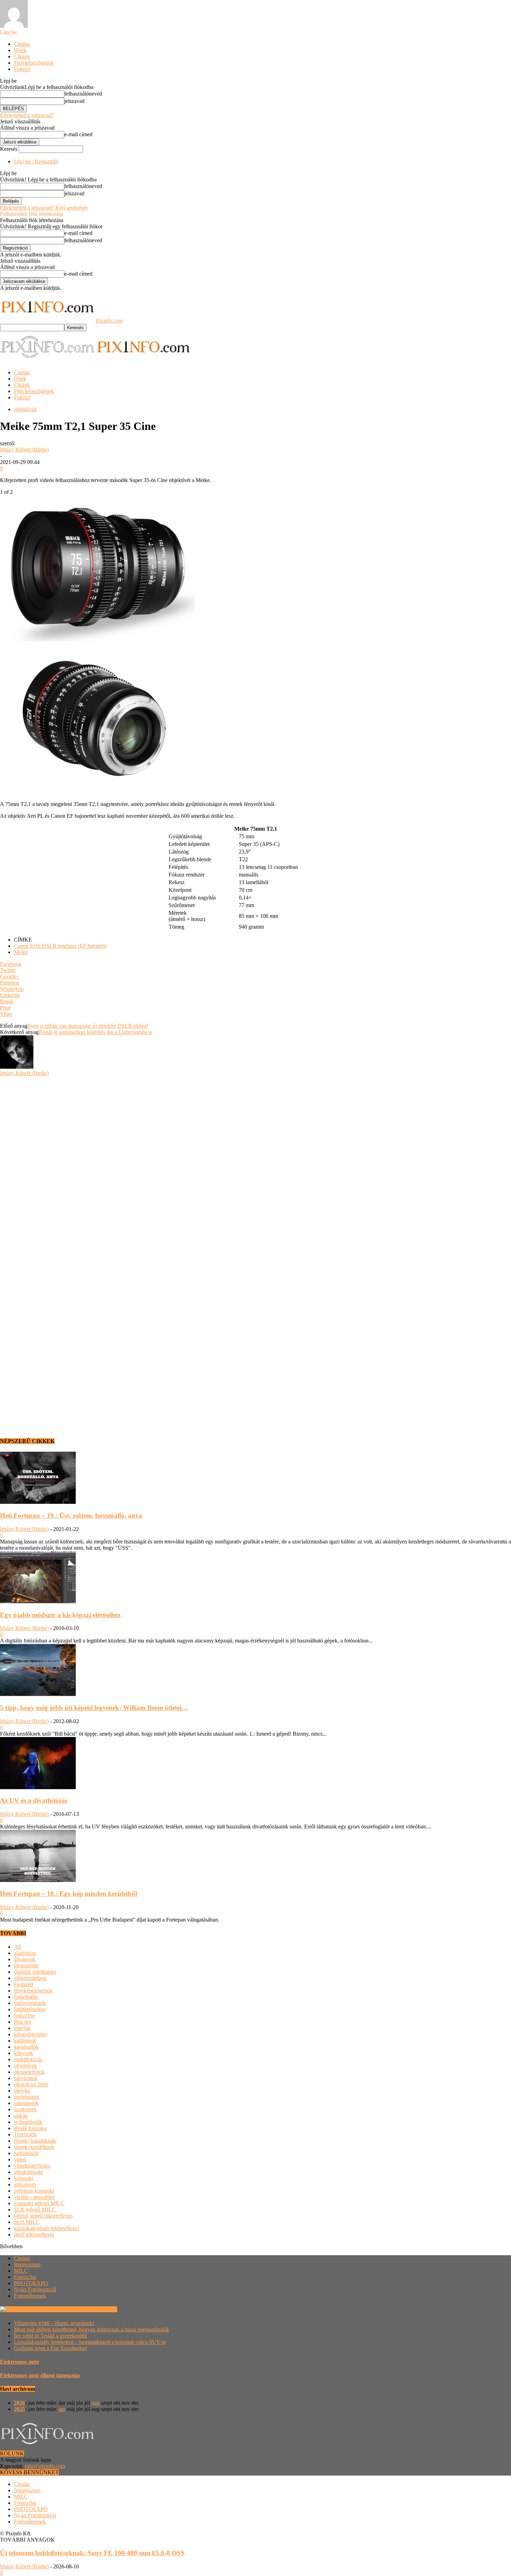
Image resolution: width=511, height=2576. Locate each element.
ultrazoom (25, 2184)
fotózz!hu (24, 2016)
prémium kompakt (34, 2191)
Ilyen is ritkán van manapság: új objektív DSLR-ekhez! (88, 1026)
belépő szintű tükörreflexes (43, 2216)
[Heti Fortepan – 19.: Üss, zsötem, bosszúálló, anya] (38, 1502)
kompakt (23, 2178)
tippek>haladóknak (35, 2141)
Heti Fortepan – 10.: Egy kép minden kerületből (68, 1894)
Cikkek (22, 56)
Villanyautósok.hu (96, 2309)
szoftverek (25, 2109)
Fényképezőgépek (34, 63)
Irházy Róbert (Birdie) (24, 450)
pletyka (22, 2091)
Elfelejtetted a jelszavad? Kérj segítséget (44, 208)
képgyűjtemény (31, 2034)
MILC (21, 2271)
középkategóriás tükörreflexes (47, 2228)
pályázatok (26, 2078)
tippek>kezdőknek (34, 2147)
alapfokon (25, 1953)
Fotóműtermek (30, 2296)
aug (95, 2403)
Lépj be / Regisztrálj (36, 161)
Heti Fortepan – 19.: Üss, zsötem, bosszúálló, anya (71, 1515)
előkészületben (30, 1978)
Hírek (20, 50)
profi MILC (27, 2222)
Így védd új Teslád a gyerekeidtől (50, 2336)
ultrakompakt (28, 2172)
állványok (25, 1959)
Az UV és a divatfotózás (34, 1800)
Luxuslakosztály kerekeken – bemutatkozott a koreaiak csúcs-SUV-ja (90, 2342)
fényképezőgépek (33, 1991)
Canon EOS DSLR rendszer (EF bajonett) (60, 946)
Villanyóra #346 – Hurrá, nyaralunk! (54, 2323)
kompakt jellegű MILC (39, 2203)
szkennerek (26, 2103)
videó (20, 2159)
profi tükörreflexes (34, 2235)
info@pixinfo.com (45, 2466)
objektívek (25, 409)
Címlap (22, 44)
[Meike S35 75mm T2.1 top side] (97, 639)
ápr (62, 2409)
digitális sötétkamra (35, 1972)
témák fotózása (30, 2128)
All (17, 1947)
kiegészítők (26, 2047)
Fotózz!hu (25, 2277)
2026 (19, 2403)
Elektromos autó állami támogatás (40, 2375)
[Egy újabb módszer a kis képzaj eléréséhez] (38, 1601)
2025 (19, 2409)
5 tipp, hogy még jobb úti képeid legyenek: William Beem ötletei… (94, 1708)
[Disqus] (255, 1163)
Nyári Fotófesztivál (35, 2289)
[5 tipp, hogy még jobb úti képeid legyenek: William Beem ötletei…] (38, 1694)
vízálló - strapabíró (34, 2197)
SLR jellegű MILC (35, 2210)
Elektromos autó (19, 2362)
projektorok (27, 2097)
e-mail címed (78, 134)
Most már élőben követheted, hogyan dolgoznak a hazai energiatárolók (91, 2329)
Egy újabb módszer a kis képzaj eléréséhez (60, 1615)
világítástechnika (32, 2166)
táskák (21, 2116)
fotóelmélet (26, 1997)
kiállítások (25, 2041)
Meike (21, 952)
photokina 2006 (31, 2084)
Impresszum (27, 2264)
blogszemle (26, 1966)
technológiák (28, 2122)
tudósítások (26, 2153)
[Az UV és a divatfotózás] (38, 1787)
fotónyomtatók (30, 2003)
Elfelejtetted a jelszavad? (27, 115)
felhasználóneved (83, 94)
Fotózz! (22, 69)
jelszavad (74, 101)
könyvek (23, 2053)
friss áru (23, 2022)
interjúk (22, 2028)
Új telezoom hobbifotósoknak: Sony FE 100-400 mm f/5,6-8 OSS (92, 2553)
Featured (23, 1984)
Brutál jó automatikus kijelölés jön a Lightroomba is (95, 1032)
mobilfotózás (28, 2059)
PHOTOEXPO (31, 2283)
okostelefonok (29, 2072)
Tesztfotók (25, 2134)
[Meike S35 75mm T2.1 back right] (97, 792)
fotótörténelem (30, 2009)
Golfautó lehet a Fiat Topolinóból (50, 2348)
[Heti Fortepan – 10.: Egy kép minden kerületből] (38, 1880)
